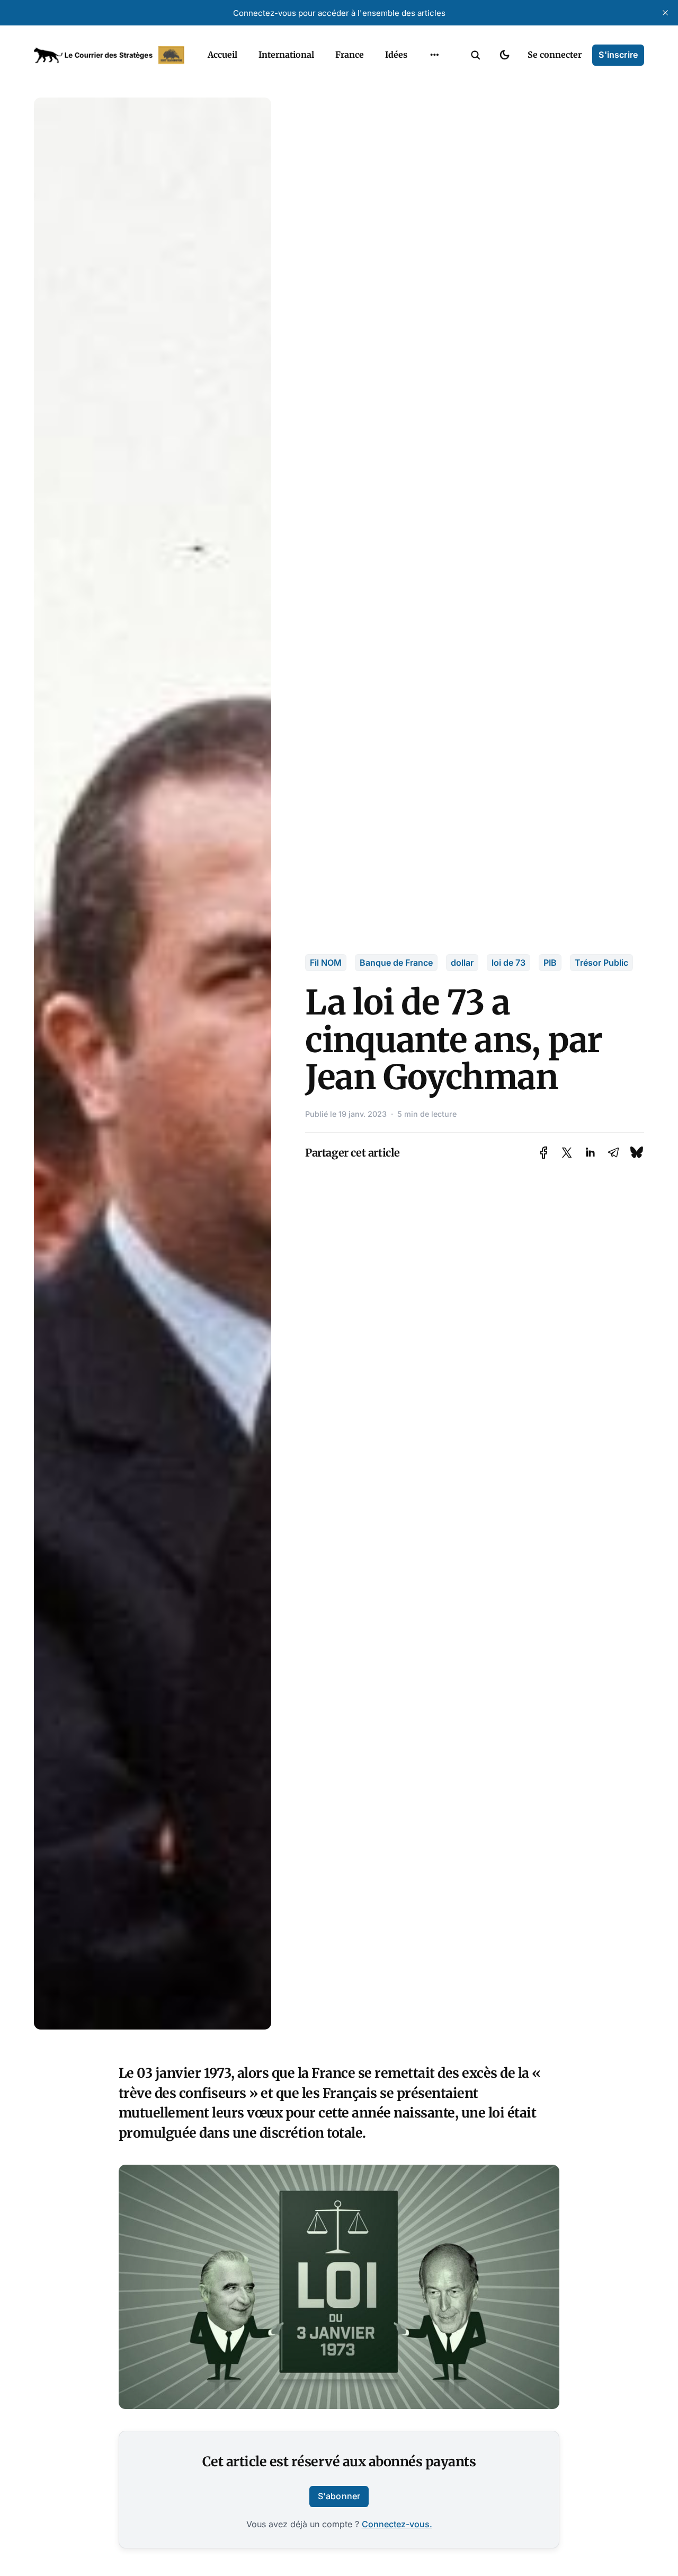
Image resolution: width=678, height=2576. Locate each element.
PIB (550, 963)
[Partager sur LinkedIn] (590, 1153)
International (286, 55)
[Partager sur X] (567, 1153)
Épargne (424, 80)
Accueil (222, 55)
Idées (396, 55)
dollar (462, 963)
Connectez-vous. (397, 2524)
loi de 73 (508, 963)
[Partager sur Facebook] (544, 1153)
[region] (434, 55)
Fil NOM (326, 963)
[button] (476, 55)
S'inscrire (618, 55)
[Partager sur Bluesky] (637, 1153)
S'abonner (339, 2496)
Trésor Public (601, 963)
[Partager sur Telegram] (613, 1153)
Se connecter (555, 55)
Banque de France (396, 963)
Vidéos (421, 100)
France (350, 55)
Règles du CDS (435, 121)
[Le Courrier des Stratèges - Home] (109, 55)
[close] (665, 13)
